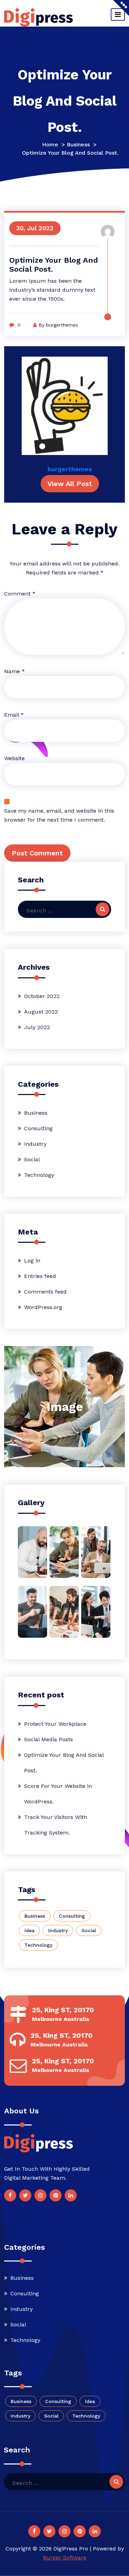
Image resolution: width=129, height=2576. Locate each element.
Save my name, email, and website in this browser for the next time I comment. (59, 815)
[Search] (103, 909)
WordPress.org (43, 1307)
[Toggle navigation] (118, 14)
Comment (20, 594)
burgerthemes (70, 469)
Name (14, 671)
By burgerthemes (58, 325)
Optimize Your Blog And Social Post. (64, 1763)
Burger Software (65, 2558)
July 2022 (37, 1027)
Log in (32, 1261)
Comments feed (45, 1292)
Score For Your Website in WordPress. (58, 1794)
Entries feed (40, 1276)
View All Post (70, 484)
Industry (35, 1144)
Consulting (38, 1128)
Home (50, 144)
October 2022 (42, 996)
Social (32, 1159)
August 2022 (41, 1012)
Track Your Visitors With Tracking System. (56, 1825)
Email (14, 715)
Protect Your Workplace (55, 1724)
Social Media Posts (49, 1739)
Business (78, 144)
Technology (39, 1175)
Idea (29, 1930)
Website (14, 758)
